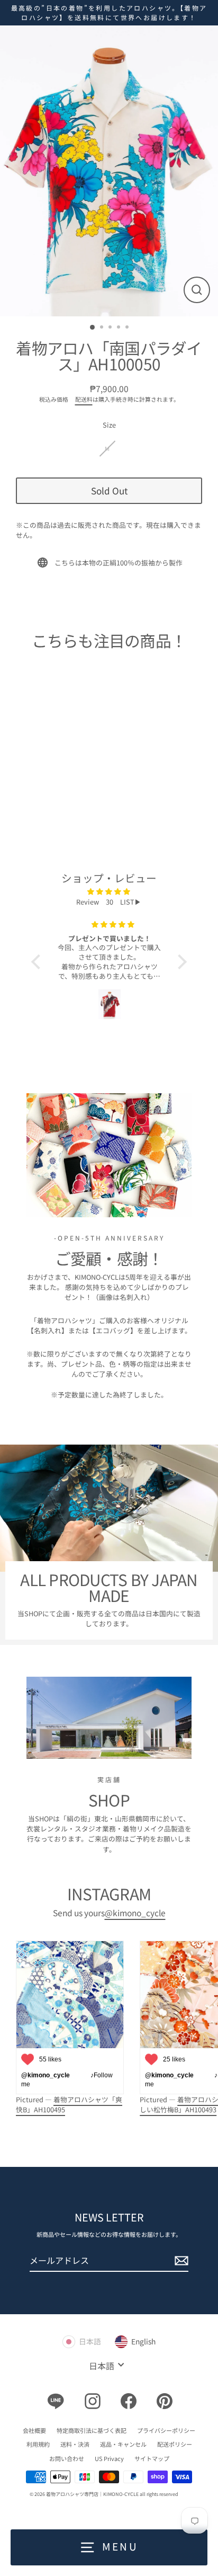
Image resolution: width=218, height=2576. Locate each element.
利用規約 (38, 2444)
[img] (109, 891)
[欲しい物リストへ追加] (65, 740)
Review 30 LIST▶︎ (109, 902)
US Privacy (109, 2458)
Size (109, 425)
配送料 (84, 399)
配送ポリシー (175, 2444)
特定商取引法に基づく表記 (92, 2430)
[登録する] (180, 2261)
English (143, 2341)
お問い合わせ (67, 2458)
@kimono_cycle (135, 1913)
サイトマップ (152, 2458)
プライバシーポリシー (166, 2430)
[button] (39, 962)
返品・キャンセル (123, 2444)
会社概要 (34, 2430)
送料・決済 (75, 2444)
